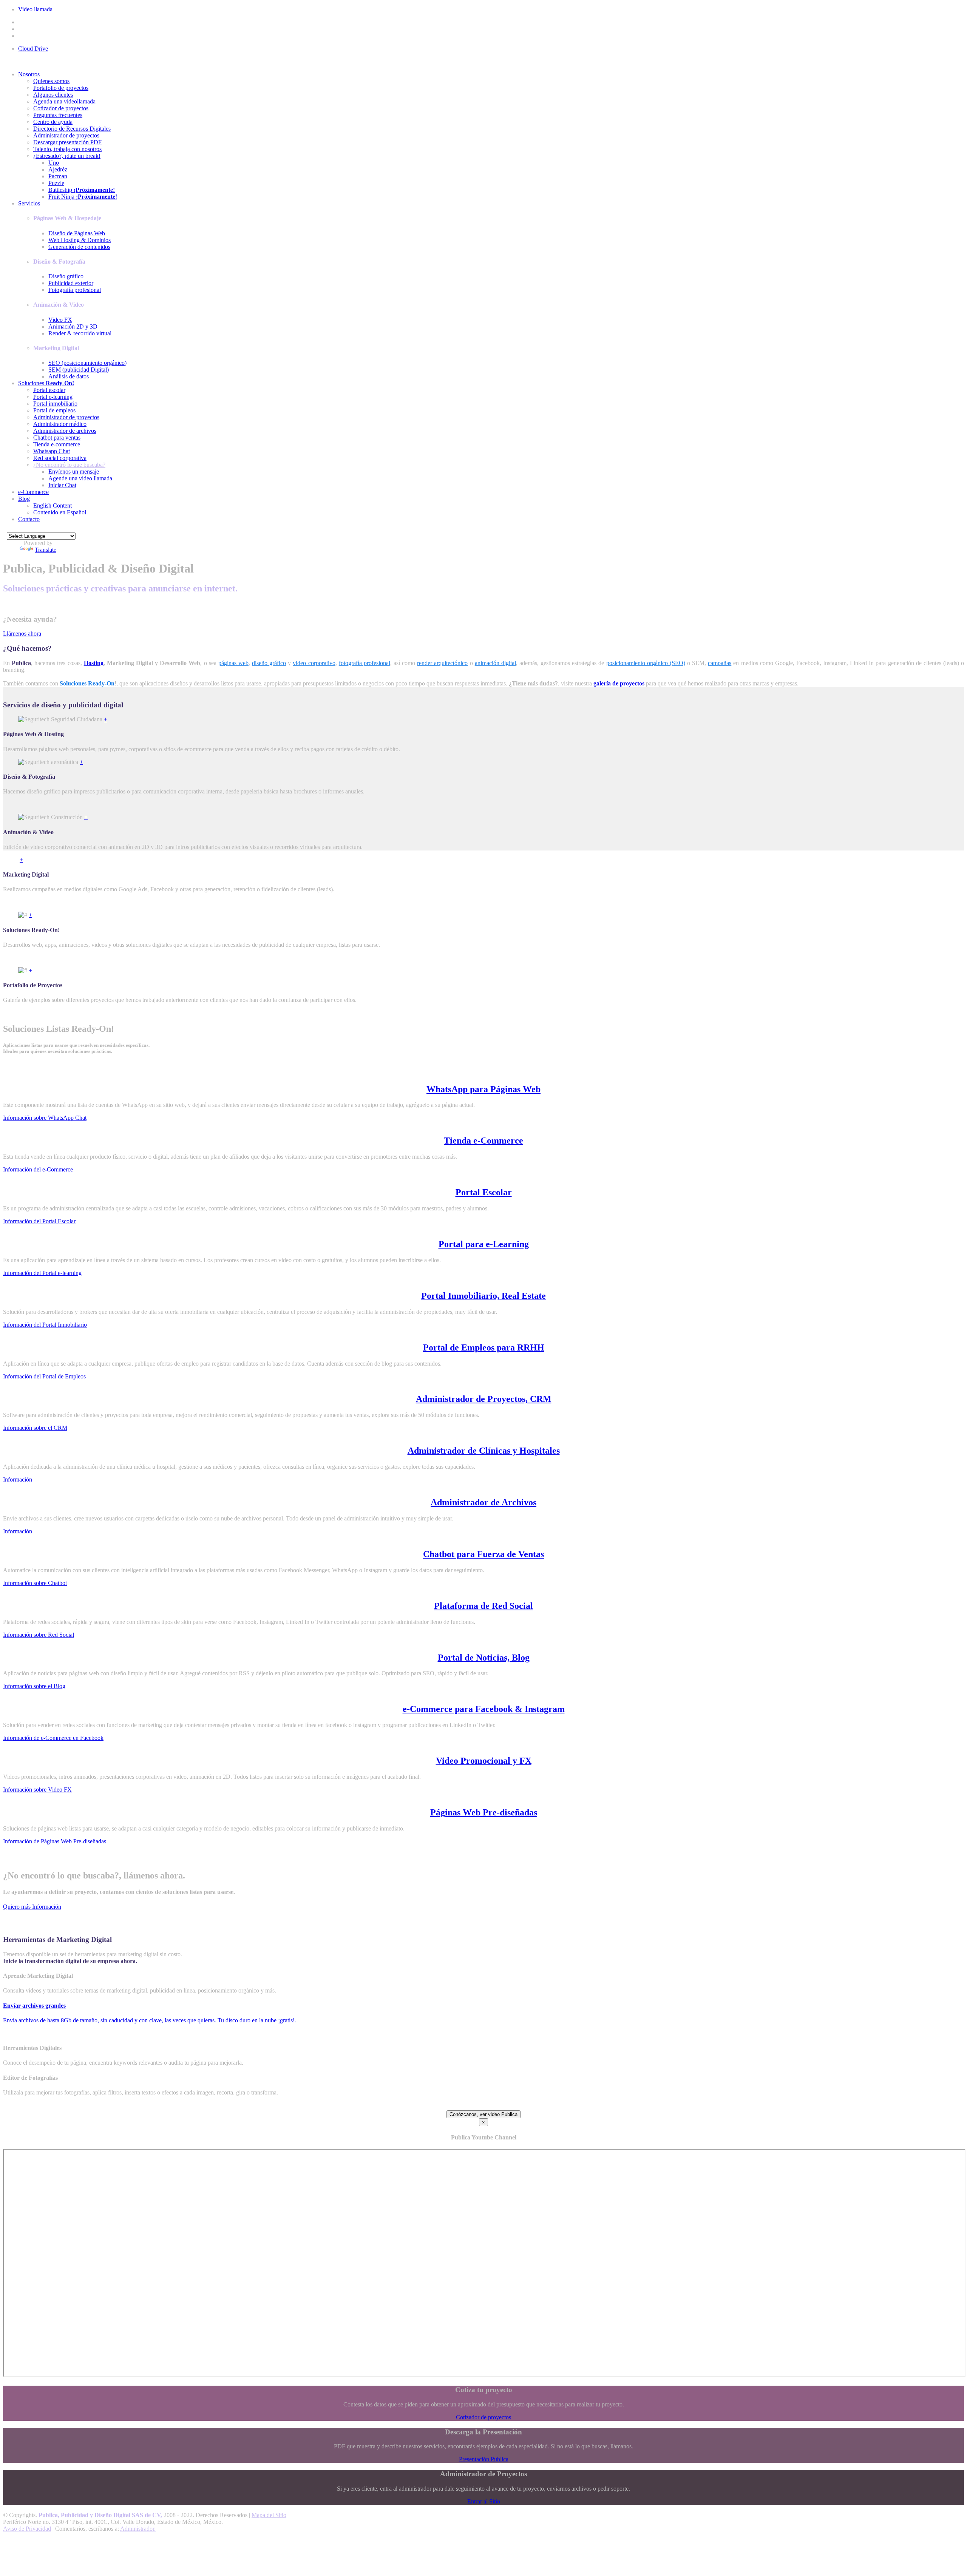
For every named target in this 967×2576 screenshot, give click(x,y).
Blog (24, 499)
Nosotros (29, 74)
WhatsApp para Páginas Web (483, 1089)
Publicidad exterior (71, 283)
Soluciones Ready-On (87, 683)
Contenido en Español (60, 512)
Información (18, 1479)
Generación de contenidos (79, 247)
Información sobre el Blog (34, 1686)
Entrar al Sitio (484, 2501)
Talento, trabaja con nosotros (67, 149)
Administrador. (138, 2529)
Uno (54, 163)
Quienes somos (51, 81)
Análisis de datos (69, 376)
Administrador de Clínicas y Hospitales (484, 1451)
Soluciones (46, 383)
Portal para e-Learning (484, 1244)
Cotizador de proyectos (61, 108)
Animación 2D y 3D (73, 326)
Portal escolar (49, 390)
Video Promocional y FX (484, 1761)
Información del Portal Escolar (39, 1221)
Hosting (94, 663)
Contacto (29, 519)
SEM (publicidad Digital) (79, 370)
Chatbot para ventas (57, 438)
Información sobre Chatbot (35, 1583)
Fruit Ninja (83, 197)
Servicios (29, 203)
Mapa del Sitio (269, 2515)
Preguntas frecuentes (58, 115)
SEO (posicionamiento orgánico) (87, 363)
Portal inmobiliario (55, 404)
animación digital (495, 663)
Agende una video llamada (80, 478)
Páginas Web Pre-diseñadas (484, 1812)
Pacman (58, 176)
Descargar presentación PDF (67, 142)
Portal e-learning (53, 397)
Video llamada (35, 9)
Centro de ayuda (53, 122)
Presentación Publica (484, 2459)
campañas (720, 663)
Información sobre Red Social (39, 1635)
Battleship (82, 190)
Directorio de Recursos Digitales (72, 129)
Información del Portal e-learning (42, 1273)
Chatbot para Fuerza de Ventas (483, 1554)
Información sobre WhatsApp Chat (45, 1118)
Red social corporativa (60, 458)
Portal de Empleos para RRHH (484, 1347)
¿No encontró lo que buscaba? (69, 465)
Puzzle (56, 183)
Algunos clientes (53, 95)
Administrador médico (60, 424)
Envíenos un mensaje (74, 472)
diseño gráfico (269, 663)
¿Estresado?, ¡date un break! (67, 156)
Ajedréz (58, 169)
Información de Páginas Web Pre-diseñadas (55, 1841)
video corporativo (314, 663)
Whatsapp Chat (52, 451)
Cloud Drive (33, 49)
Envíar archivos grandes (34, 2006)
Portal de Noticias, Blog (484, 1658)
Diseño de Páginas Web (77, 233)
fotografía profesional (365, 663)
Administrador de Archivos (483, 1502)
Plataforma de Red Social (483, 1606)
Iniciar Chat (62, 485)
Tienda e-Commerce (483, 1141)
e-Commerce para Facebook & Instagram (484, 1709)
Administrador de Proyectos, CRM (484, 1399)
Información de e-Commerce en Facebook (53, 1738)
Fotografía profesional (75, 290)
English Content (53, 505)
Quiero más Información (32, 1907)
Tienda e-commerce (57, 444)
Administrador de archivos (65, 431)
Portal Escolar (484, 1192)
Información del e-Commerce (38, 1169)
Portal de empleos (54, 410)
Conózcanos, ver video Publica (483, 2114)
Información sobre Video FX (37, 1790)
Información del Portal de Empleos (44, 1376)
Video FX (60, 320)
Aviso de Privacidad (27, 2529)
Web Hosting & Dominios (80, 240)
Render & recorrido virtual (80, 333)
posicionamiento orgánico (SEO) (646, 663)
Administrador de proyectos (66, 135)
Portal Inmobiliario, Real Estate (483, 1296)
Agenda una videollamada (64, 101)
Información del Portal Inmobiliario (45, 1325)
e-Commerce (33, 492)
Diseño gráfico (66, 276)
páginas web (233, 663)
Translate (46, 550)
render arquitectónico (442, 663)
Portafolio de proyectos (61, 88)
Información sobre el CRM (35, 1428)
